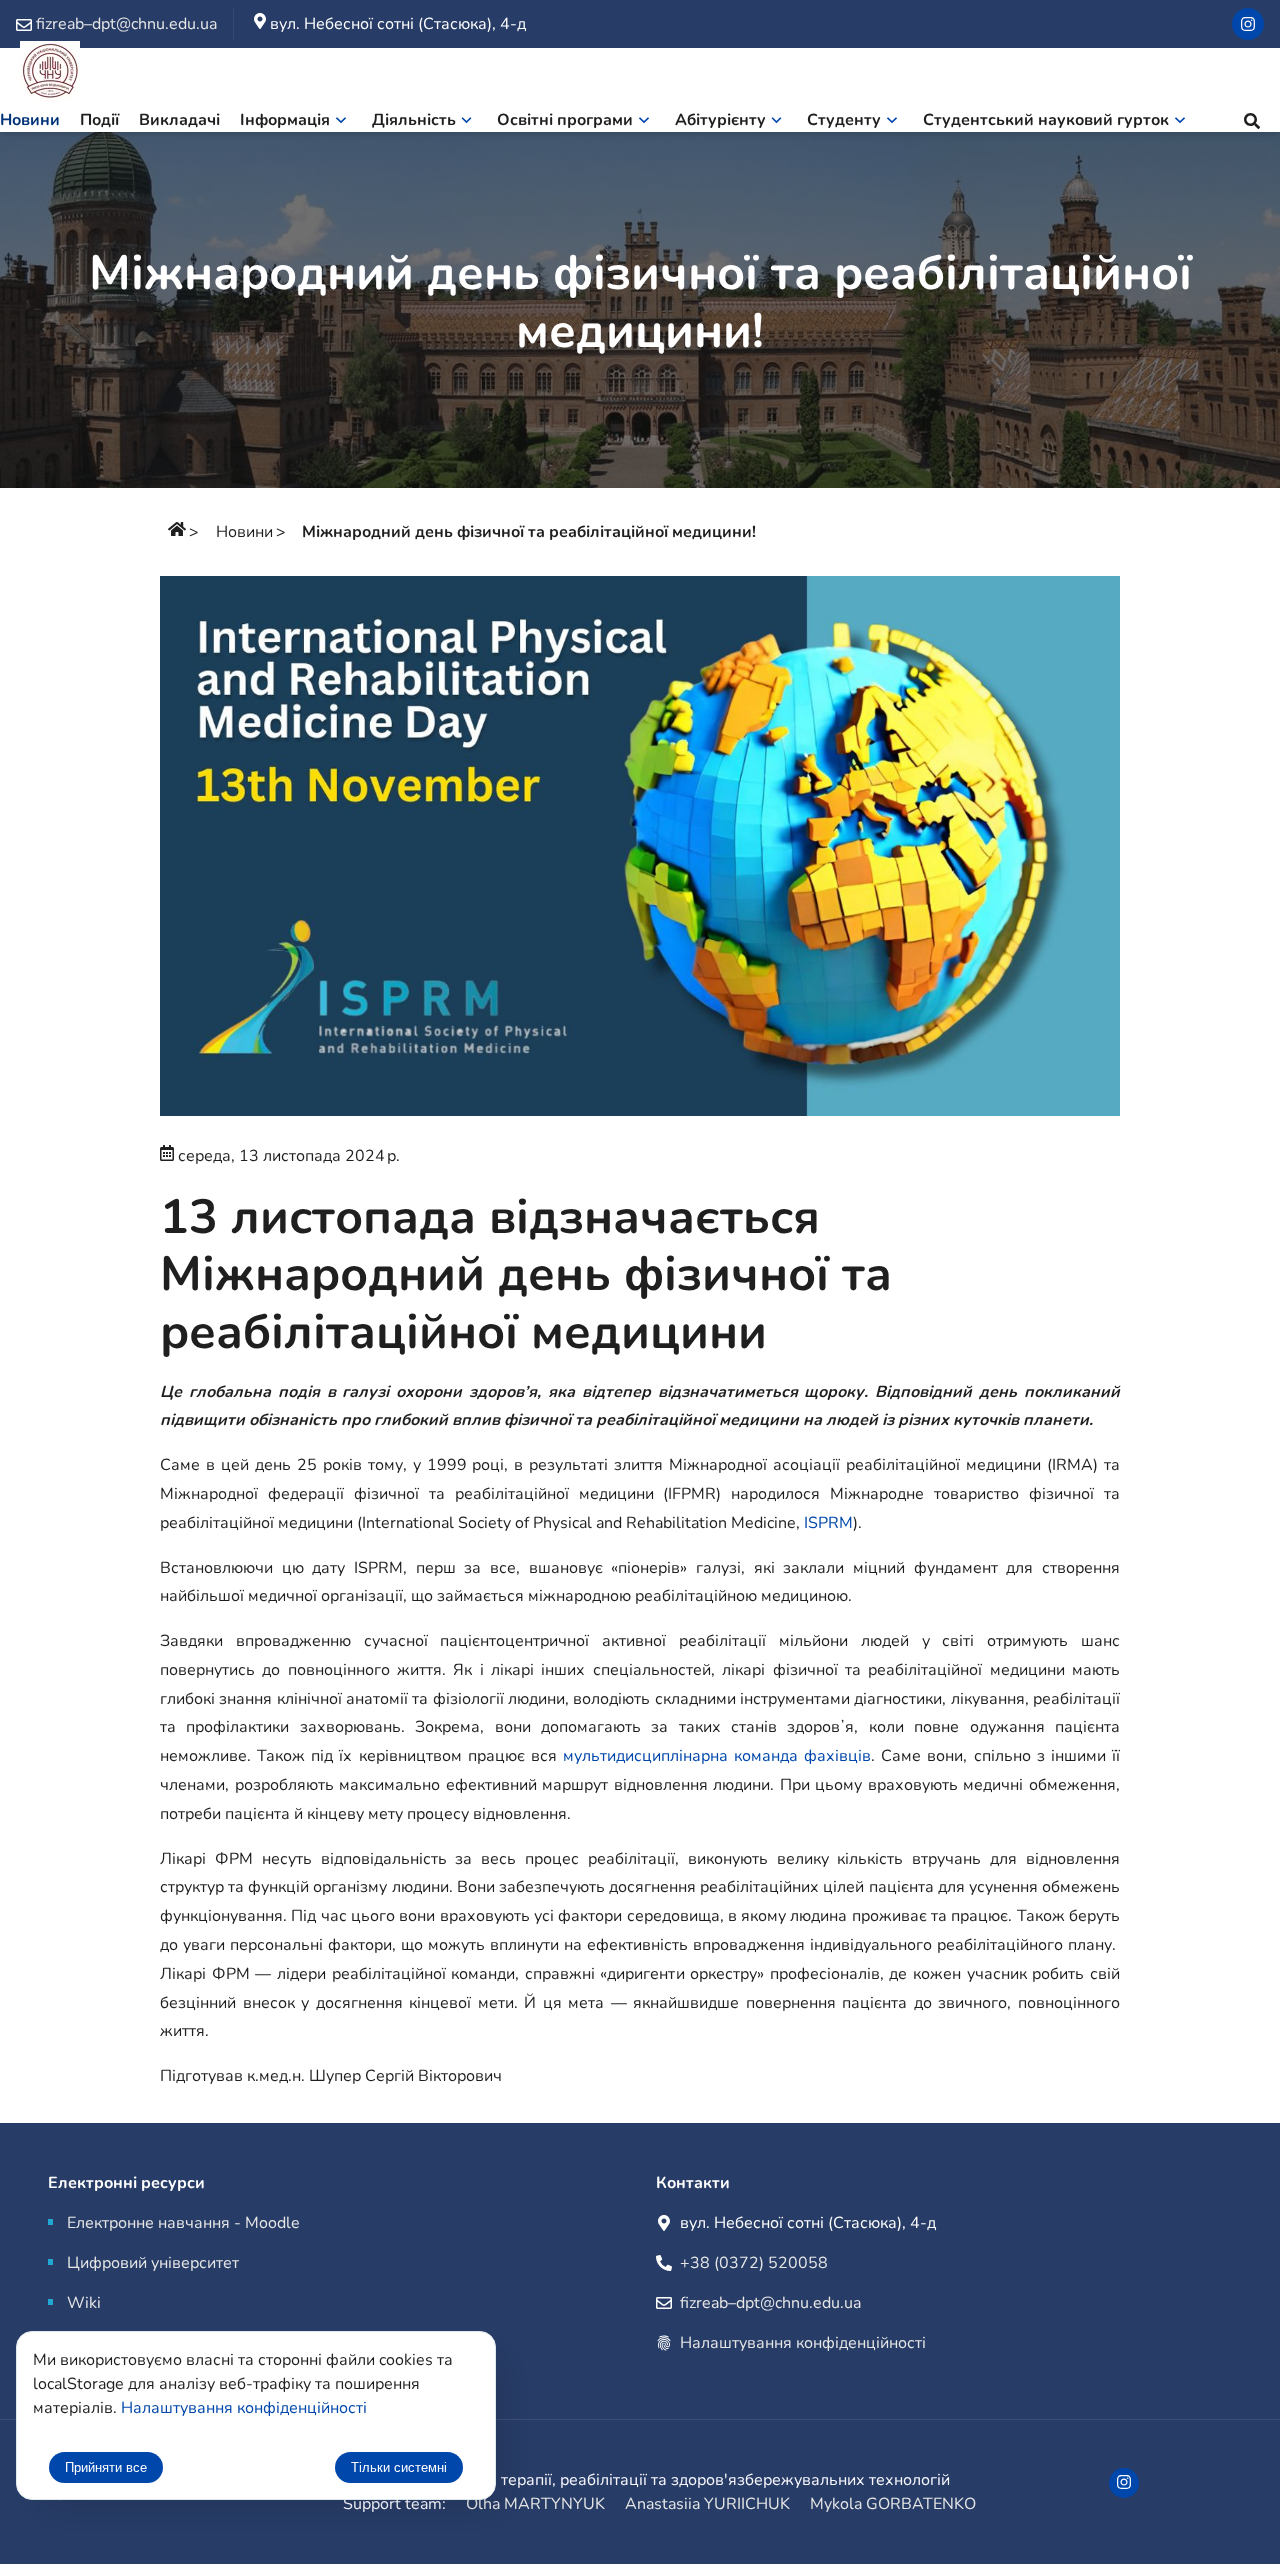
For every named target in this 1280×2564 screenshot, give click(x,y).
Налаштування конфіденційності (803, 2343)
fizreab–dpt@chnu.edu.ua (770, 2303)
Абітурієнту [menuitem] (720, 120)
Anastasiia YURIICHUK (707, 2504)
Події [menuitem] (99, 120)
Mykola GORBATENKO (893, 2504)
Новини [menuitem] (30, 120)
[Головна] (177, 532)
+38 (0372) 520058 (754, 2263)
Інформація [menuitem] (285, 120)
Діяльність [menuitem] (414, 120)
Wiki (84, 2303)
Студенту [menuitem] (844, 120)
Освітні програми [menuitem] (565, 120)
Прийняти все (106, 2467)
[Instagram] (1248, 24)
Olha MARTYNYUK (535, 2504)
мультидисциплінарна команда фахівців (717, 1756)
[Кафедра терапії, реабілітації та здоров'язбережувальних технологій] (50, 74)
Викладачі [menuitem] (179, 120)
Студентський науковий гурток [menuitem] (1046, 120)
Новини (244, 532)
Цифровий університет (153, 2263)
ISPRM (828, 1523)
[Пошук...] (1252, 124)
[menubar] (603, 124)
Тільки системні (399, 2467)
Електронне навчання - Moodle (183, 2223)
